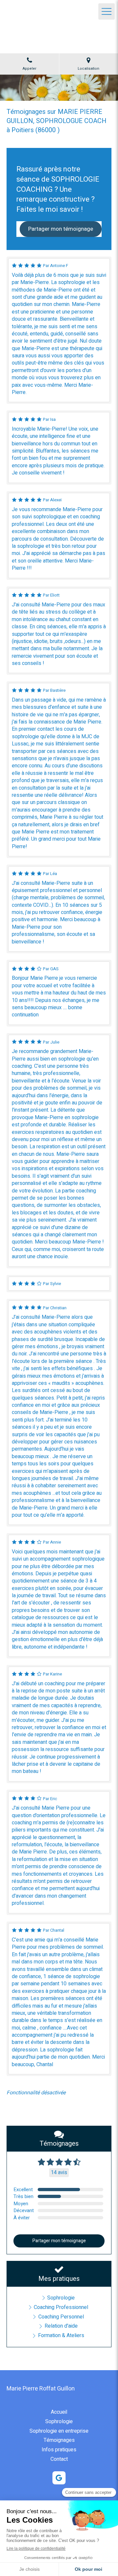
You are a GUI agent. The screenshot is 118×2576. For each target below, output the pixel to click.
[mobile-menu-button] (107, 11)
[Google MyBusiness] (59, 2478)
